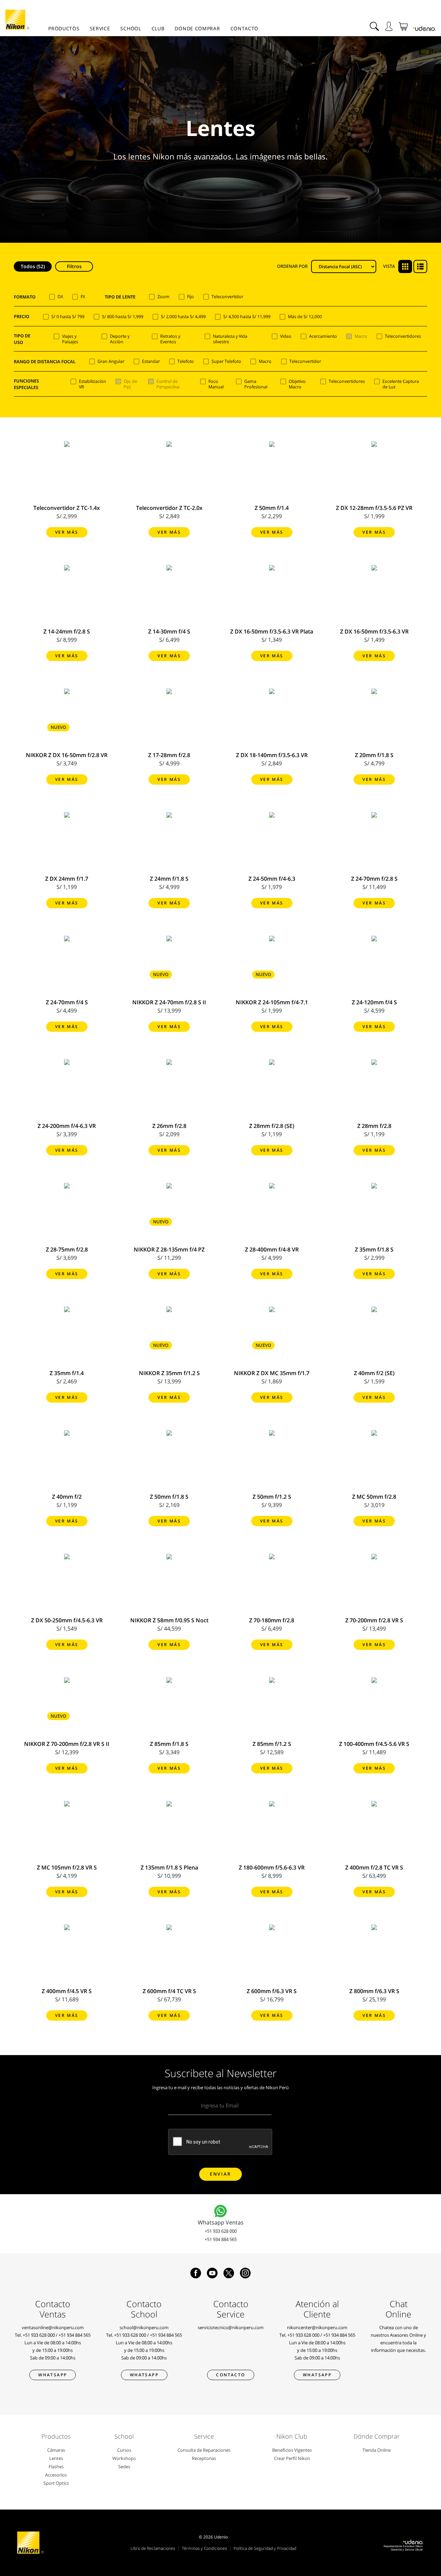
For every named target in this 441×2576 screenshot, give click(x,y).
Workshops (124, 2458)
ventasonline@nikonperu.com (53, 2327)
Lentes (56, 2458)
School (131, 28)
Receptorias (204, 2458)
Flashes (56, 2467)
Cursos (124, 2450)
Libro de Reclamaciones (153, 2548)
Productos (64, 28)
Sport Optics (56, 2483)
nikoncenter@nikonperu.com (317, 2327)
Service (100, 28)
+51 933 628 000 (221, 2231)
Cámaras (56, 2450)
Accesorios (56, 2475)
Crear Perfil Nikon (292, 2458)
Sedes (124, 2467)
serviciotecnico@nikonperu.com (231, 2327)
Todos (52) (33, 266)
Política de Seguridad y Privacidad (265, 2548)
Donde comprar (197, 28)
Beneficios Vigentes (292, 2450)
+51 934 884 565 (221, 2239)
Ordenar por (292, 266)
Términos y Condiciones (204, 2548)
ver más (67, 532)
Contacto (245, 28)
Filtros (74, 266)
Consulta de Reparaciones (204, 2450)
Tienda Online (377, 2450)
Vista (389, 266)
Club (158, 28)
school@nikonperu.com (144, 2327)
